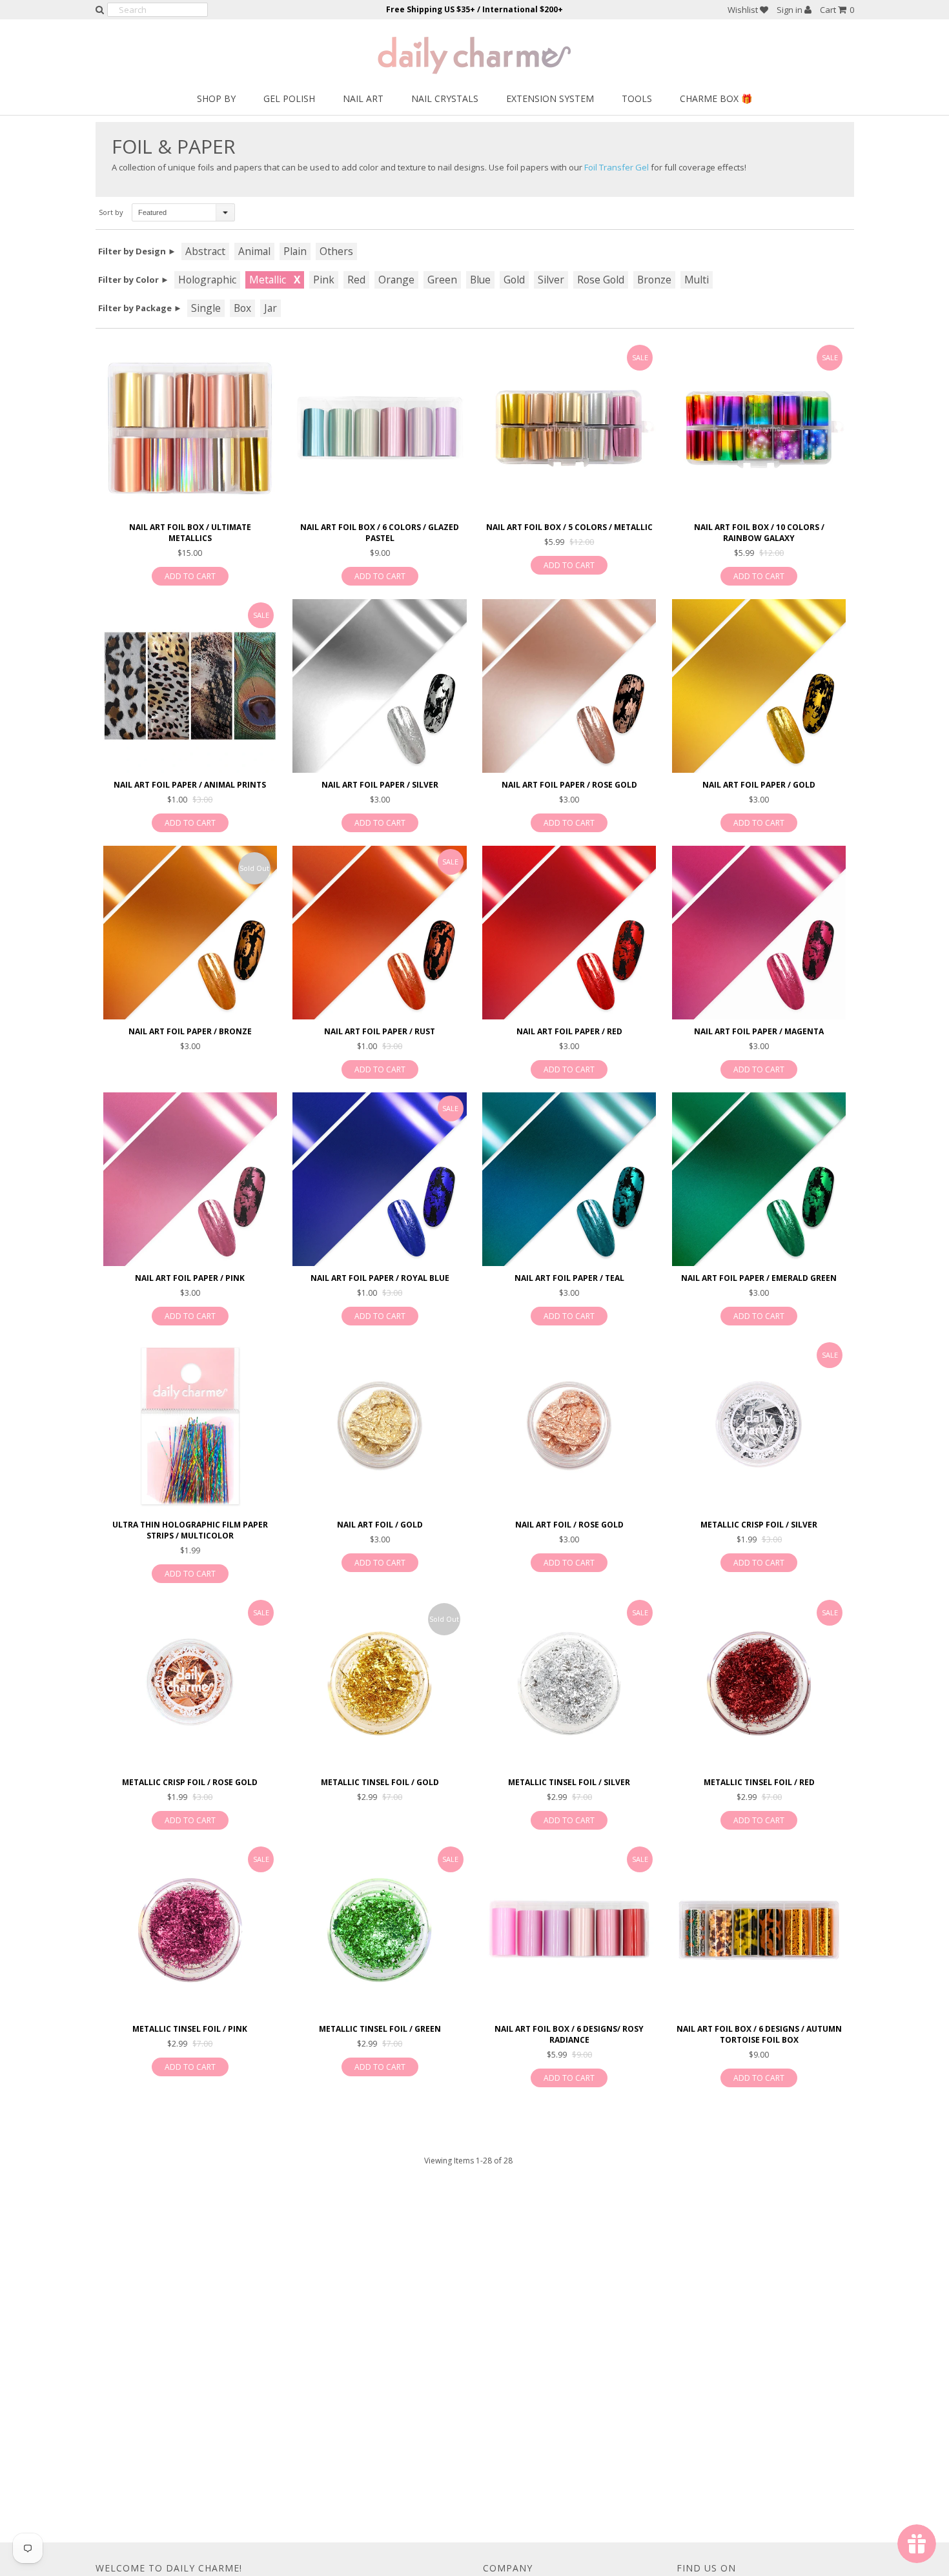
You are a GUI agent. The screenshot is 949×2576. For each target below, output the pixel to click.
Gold (514, 280)
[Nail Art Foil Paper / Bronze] (190, 933)
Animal (254, 251)
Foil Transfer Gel (617, 167)
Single (206, 308)
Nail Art (363, 98)
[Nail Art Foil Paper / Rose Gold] (569, 686)
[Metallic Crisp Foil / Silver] (759, 1426)
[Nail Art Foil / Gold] (379, 1426)
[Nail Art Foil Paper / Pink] (190, 1179)
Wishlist (744, 10)
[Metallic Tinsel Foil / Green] (379, 1930)
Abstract (205, 251)
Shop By (216, 98)
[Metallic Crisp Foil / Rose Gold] (190, 1683)
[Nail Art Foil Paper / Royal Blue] (379, 1179)
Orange (396, 280)
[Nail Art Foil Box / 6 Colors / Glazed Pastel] (379, 428)
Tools (637, 98)
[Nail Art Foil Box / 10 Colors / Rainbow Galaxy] (759, 428)
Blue (480, 280)
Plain (295, 251)
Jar (270, 308)
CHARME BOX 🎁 (716, 98)
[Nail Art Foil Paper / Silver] (379, 686)
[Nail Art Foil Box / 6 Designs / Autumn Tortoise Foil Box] (759, 1930)
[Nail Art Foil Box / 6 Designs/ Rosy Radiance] (569, 1930)
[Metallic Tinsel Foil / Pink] (190, 1930)
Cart (837, 10)
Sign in (791, 10)
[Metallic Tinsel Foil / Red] (759, 1683)
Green (442, 280)
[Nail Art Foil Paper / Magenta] (759, 933)
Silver (551, 280)
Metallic (268, 280)
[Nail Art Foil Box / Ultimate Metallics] (190, 428)
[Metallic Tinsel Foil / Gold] (379, 1683)
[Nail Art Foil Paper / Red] (569, 933)
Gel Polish (289, 98)
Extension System (550, 98)
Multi (697, 280)
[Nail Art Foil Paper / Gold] (759, 686)
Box (242, 308)
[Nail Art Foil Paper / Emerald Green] (759, 1179)
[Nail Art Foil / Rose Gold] (569, 1426)
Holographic (207, 280)
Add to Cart (190, 576)
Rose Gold (601, 280)
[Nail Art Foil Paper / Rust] (379, 933)
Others (336, 251)
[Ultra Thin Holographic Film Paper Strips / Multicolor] (190, 1426)
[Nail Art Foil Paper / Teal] (569, 1179)
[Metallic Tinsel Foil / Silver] (569, 1683)
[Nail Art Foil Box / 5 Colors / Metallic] (569, 428)
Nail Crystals (445, 98)
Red (356, 280)
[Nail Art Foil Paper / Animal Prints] (190, 686)
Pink (324, 280)
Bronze (654, 280)
